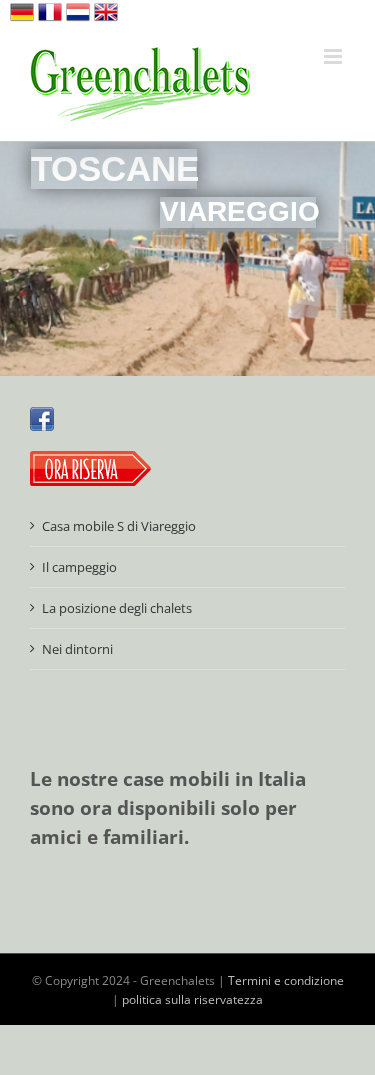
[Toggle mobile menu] (334, 56)
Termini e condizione (286, 980)
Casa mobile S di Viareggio (119, 526)
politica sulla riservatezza (192, 999)
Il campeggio (79, 567)
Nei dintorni (77, 649)
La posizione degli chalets (117, 608)
